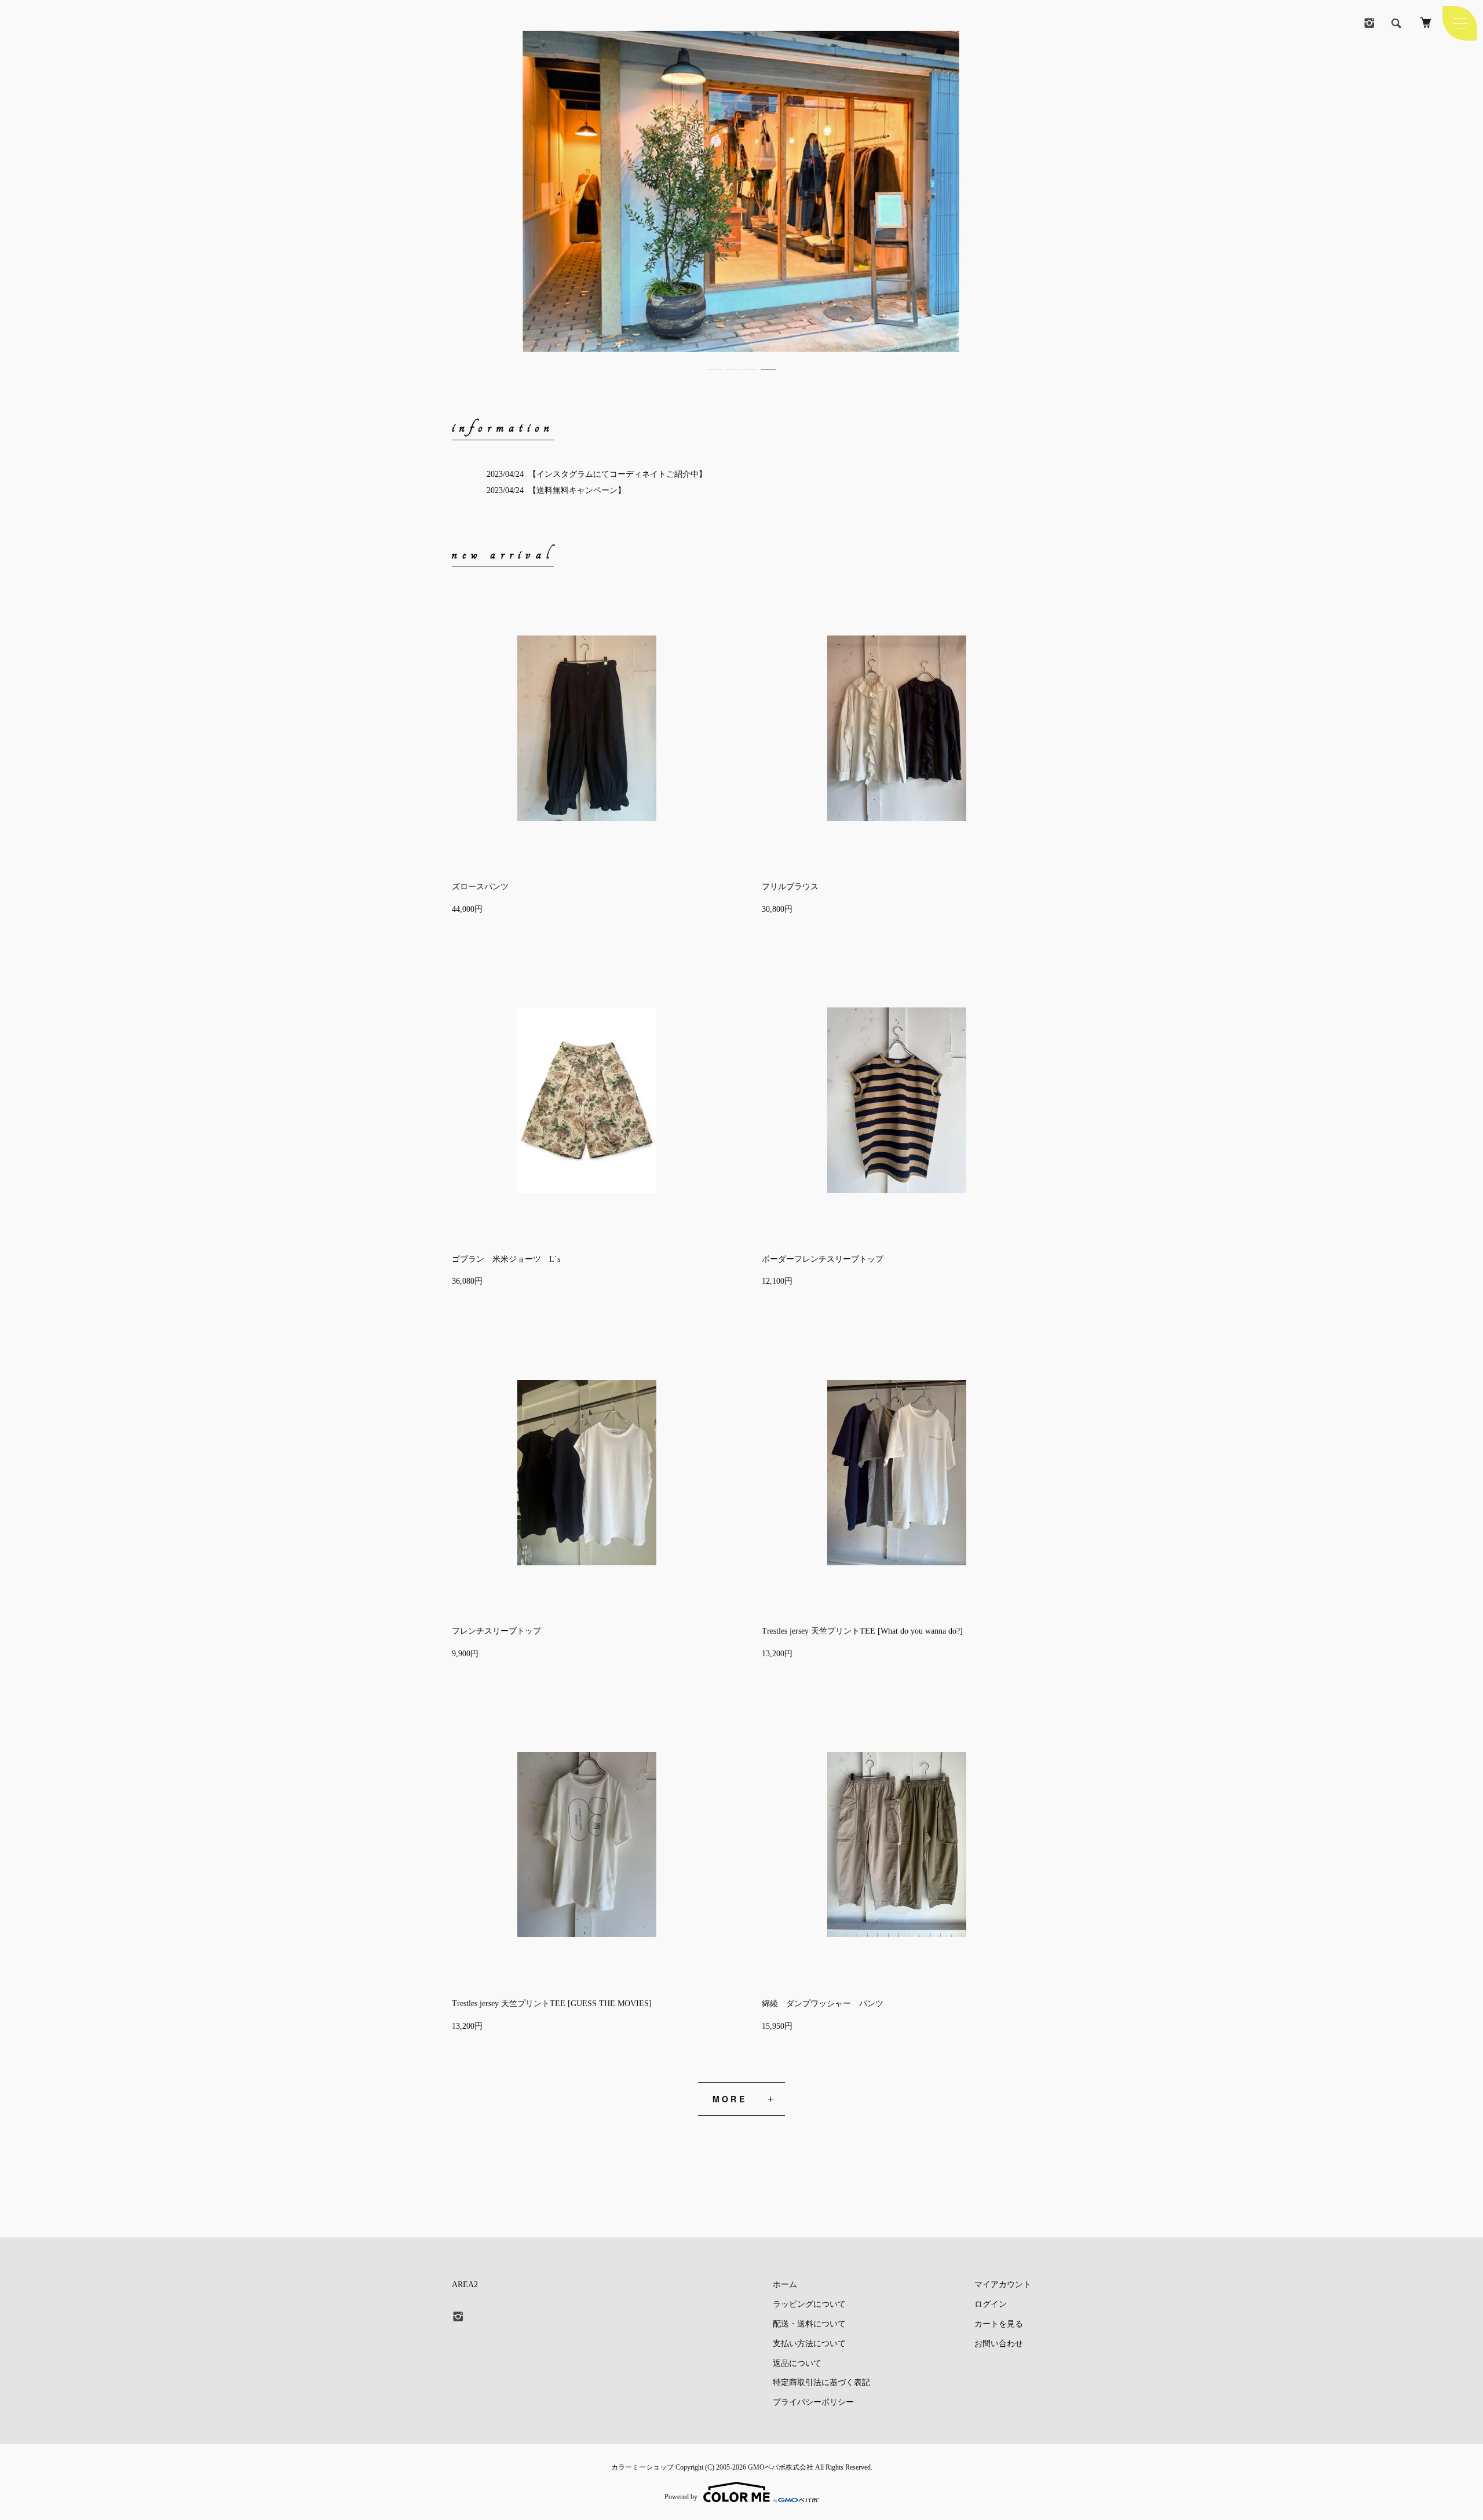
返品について (797, 2363)
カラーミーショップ (642, 2467)
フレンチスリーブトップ (496, 1631)
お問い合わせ (999, 2344)
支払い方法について (809, 2344)
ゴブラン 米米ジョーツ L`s (506, 1259)
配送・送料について (809, 2324)
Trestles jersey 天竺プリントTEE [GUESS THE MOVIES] (552, 2004)
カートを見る (999, 2324)
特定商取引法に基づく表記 (821, 2382)
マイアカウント (1003, 2285)
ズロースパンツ (480, 887)
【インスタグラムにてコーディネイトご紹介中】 (618, 474)
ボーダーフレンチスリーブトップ (823, 1259)
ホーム (785, 2285)
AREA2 (465, 2285)
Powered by (681, 2497)
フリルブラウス (790, 887)
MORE (730, 2099)
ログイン (991, 2304)
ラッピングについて (809, 2304)
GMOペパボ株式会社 (781, 2467)
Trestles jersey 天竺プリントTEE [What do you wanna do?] (862, 1631)
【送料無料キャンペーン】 (577, 490)
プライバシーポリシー (813, 2402)
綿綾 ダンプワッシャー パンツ (823, 2004)
